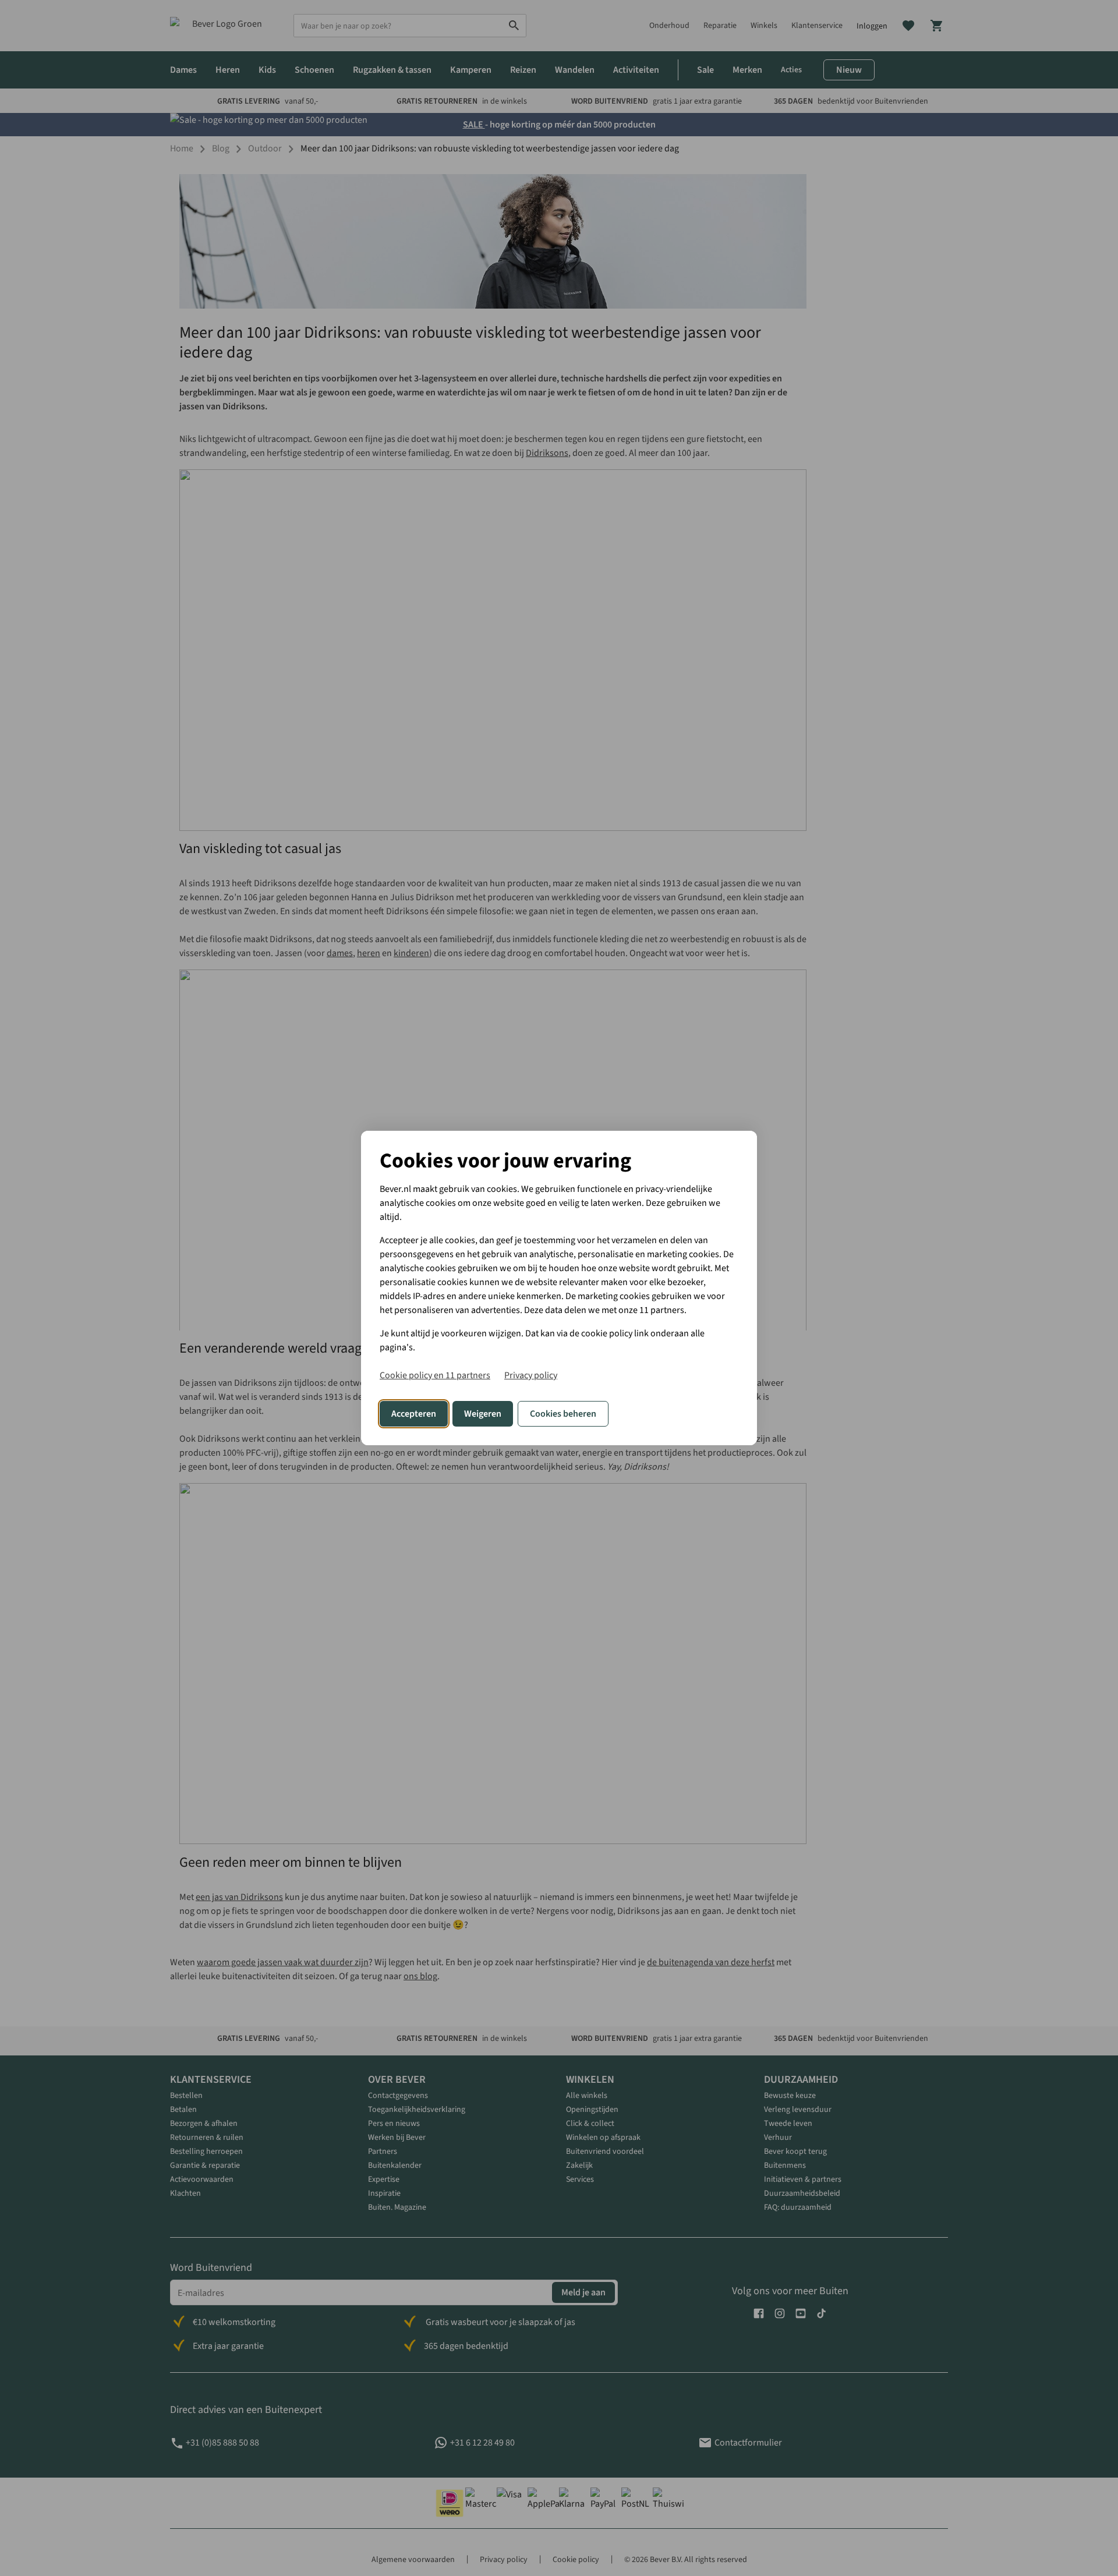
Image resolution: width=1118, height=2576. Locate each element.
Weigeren (483, 1414)
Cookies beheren (563, 1414)
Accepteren (414, 1414)
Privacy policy (531, 1375)
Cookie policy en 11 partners (435, 1375)
